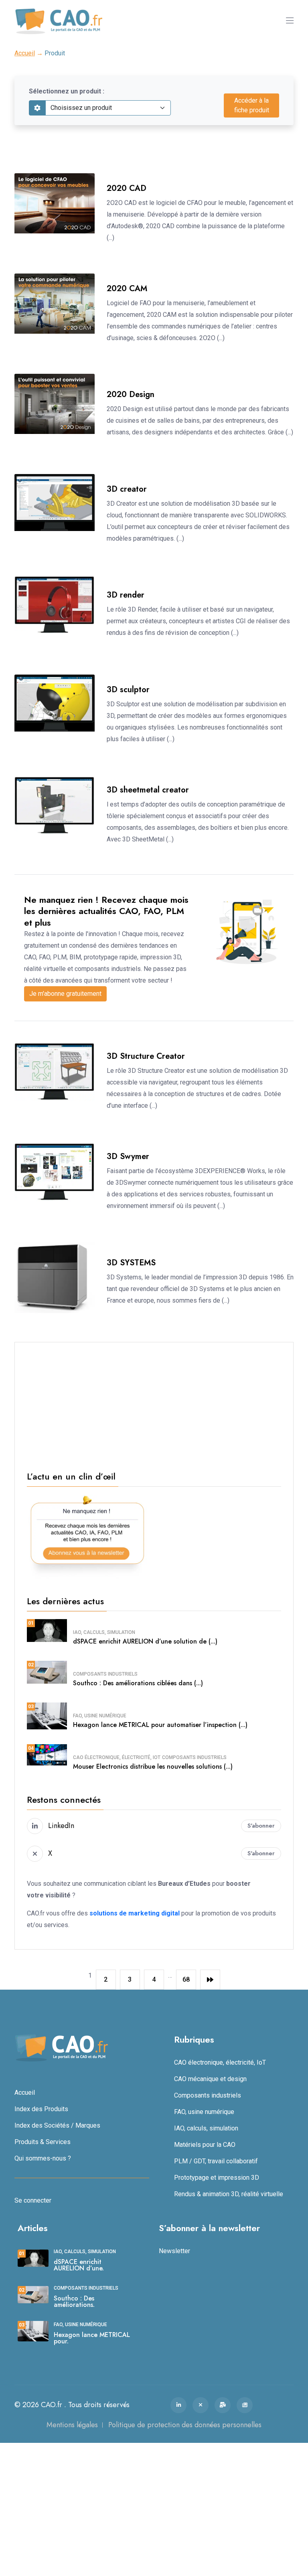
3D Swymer (128, 1156)
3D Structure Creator (146, 1056)
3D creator (127, 489)
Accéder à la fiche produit (252, 105)
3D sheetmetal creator (148, 790)
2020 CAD (127, 188)
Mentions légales (72, 2425)
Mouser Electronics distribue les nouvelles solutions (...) (153, 1766)
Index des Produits (41, 2109)
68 (186, 1979)
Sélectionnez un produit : (67, 91)
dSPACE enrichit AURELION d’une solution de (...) (145, 1641)
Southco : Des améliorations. (74, 2301)
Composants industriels (105, 1674)
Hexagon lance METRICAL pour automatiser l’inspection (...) (160, 1725)
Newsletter (174, 2251)
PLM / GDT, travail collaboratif (216, 2161)
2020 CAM (127, 289)
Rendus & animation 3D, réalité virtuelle (229, 2194)
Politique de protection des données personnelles (185, 2425)
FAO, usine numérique (100, 1716)
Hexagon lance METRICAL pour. (92, 2338)
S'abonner (261, 1826)
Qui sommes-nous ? (43, 2158)
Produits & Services (43, 2142)
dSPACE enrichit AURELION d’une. (79, 2265)
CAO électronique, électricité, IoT (117, 1757)
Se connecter (33, 2200)
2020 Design (131, 394)
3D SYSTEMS (131, 1263)
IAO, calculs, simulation (104, 1632)
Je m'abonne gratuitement (65, 994)
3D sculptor (128, 690)
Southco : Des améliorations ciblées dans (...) (138, 1683)
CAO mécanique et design (210, 2079)
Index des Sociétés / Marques (57, 2125)
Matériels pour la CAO (205, 2145)
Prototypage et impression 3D (217, 2178)
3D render (126, 595)
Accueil (25, 53)
